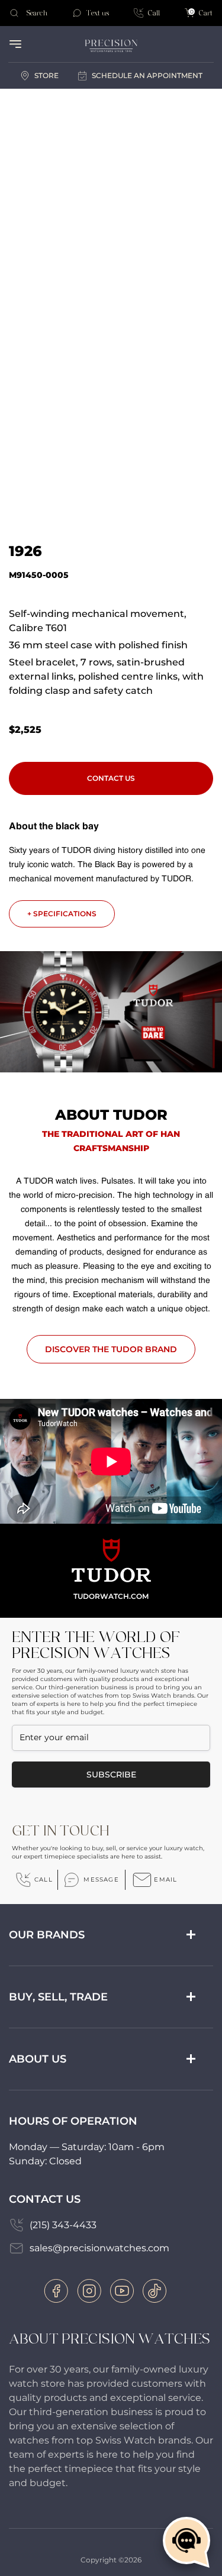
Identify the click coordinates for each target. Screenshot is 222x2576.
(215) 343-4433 (63, 2225)
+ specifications (62, 914)
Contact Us (111, 778)
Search (37, 13)
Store (46, 75)
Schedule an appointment (147, 75)
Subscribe (111, 1775)
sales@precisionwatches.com (99, 2248)
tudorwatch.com (111, 1596)
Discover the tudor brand (111, 1349)
